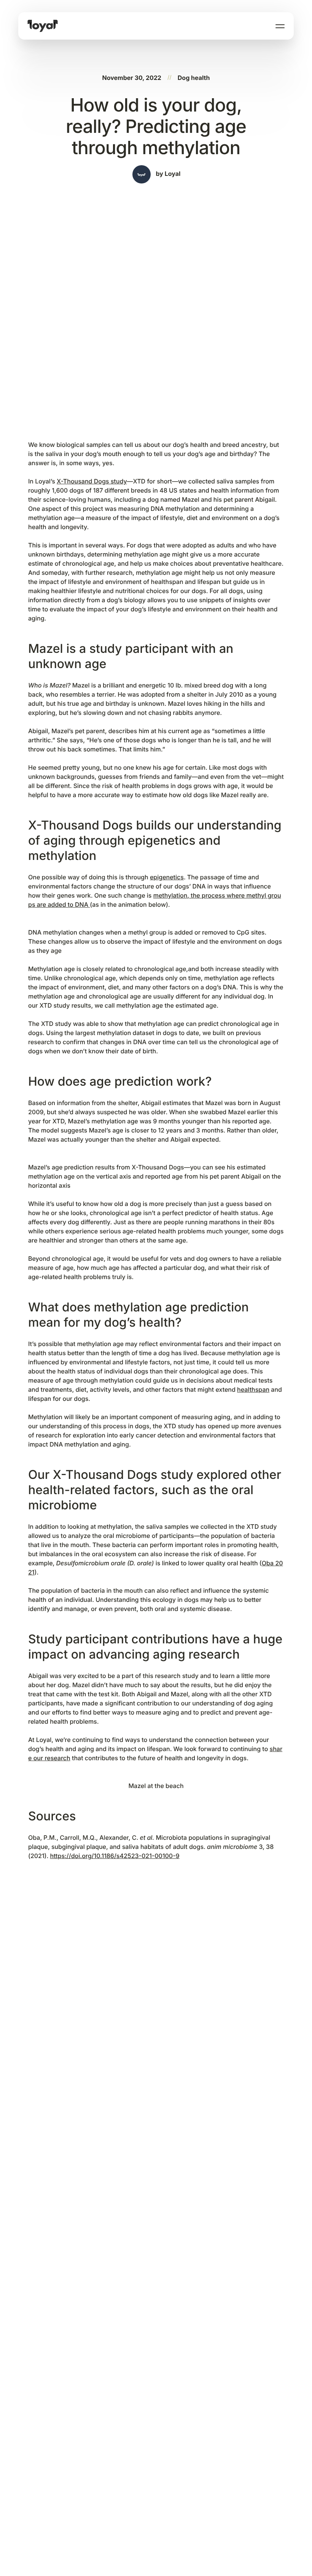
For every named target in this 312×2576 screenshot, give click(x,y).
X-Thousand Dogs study (92, 481)
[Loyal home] (43, 26)
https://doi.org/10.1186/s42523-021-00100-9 (115, 1856)
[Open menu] (280, 26)
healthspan (253, 1389)
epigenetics (167, 877)
